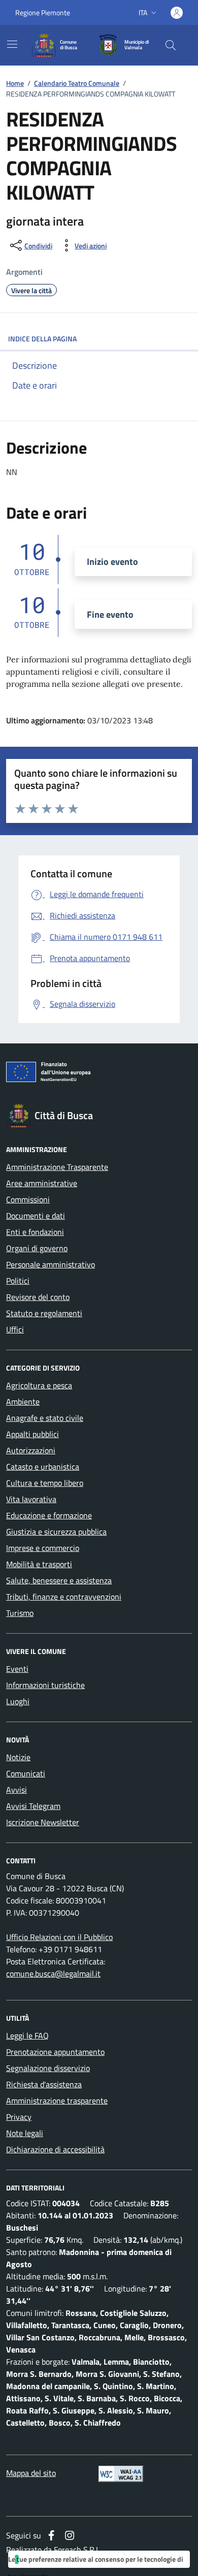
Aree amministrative (42, 1183)
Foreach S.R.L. (78, 2550)
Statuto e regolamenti (44, 1313)
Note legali (25, 2133)
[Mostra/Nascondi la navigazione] (12, 44)
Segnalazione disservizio (48, 2068)
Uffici (15, 1329)
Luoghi (18, 1701)
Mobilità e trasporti (39, 1564)
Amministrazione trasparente (57, 2101)
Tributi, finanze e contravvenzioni (64, 1597)
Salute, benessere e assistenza (59, 1580)
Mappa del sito (31, 2473)
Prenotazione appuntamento (55, 2052)
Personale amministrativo (51, 1264)
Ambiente (23, 1402)
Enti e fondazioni (35, 1232)
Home (15, 83)
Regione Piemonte (43, 12)
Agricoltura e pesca (39, 1385)
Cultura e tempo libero (45, 1483)
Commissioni (28, 1199)
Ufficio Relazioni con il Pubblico (59, 1937)
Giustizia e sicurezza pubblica (56, 1532)
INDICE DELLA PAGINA (42, 339)
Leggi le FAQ (27, 2036)
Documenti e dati (36, 1216)
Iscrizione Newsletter (43, 1822)
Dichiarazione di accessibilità (55, 2149)
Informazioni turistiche (45, 1685)
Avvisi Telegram (33, 1806)
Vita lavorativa (31, 1499)
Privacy (19, 2117)
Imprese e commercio (43, 1548)
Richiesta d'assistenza (44, 2084)
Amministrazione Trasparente (57, 1167)
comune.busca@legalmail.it (53, 1974)
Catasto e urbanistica (43, 1467)
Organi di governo (37, 1248)
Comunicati (26, 1773)
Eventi (17, 1669)
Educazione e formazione (49, 1515)
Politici (18, 1281)
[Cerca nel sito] (171, 45)
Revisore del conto (38, 1297)
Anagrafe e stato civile (45, 1418)
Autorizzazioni (31, 1450)
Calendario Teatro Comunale (77, 83)
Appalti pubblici (32, 1434)
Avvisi (16, 1790)
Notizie (18, 1757)
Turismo (20, 1613)
